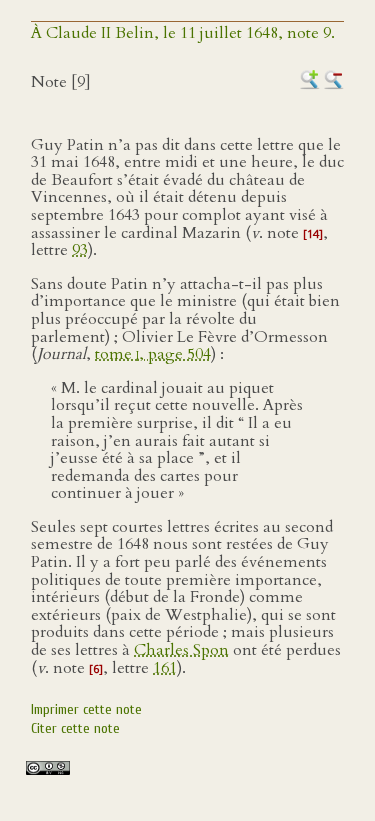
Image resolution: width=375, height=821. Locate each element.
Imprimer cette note (86, 709)
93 (80, 250)
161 (165, 668)
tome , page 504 (153, 354)
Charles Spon (181, 650)
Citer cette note (75, 728)
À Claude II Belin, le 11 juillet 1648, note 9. (183, 33)
